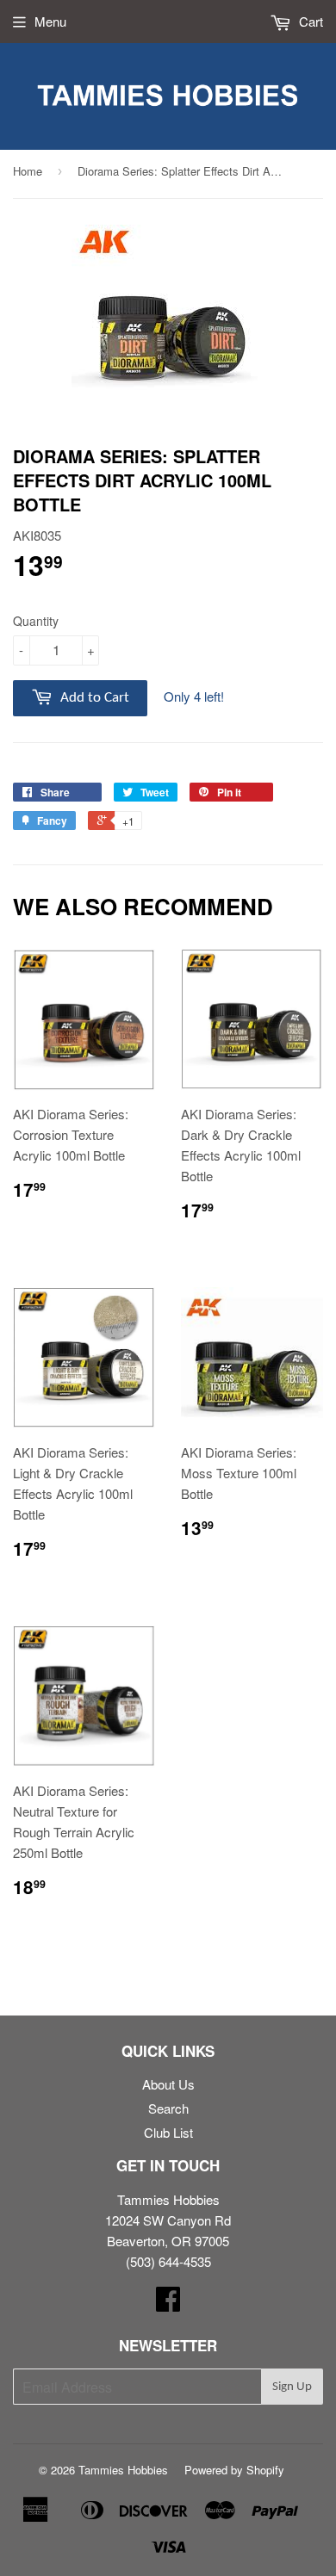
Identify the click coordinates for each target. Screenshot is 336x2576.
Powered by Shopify (234, 2470)
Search (168, 2108)
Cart (309, 21)
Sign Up (292, 2387)
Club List (168, 2132)
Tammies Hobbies (123, 2470)
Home (28, 171)
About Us (168, 2084)
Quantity (36, 621)
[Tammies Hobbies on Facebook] (168, 2304)
